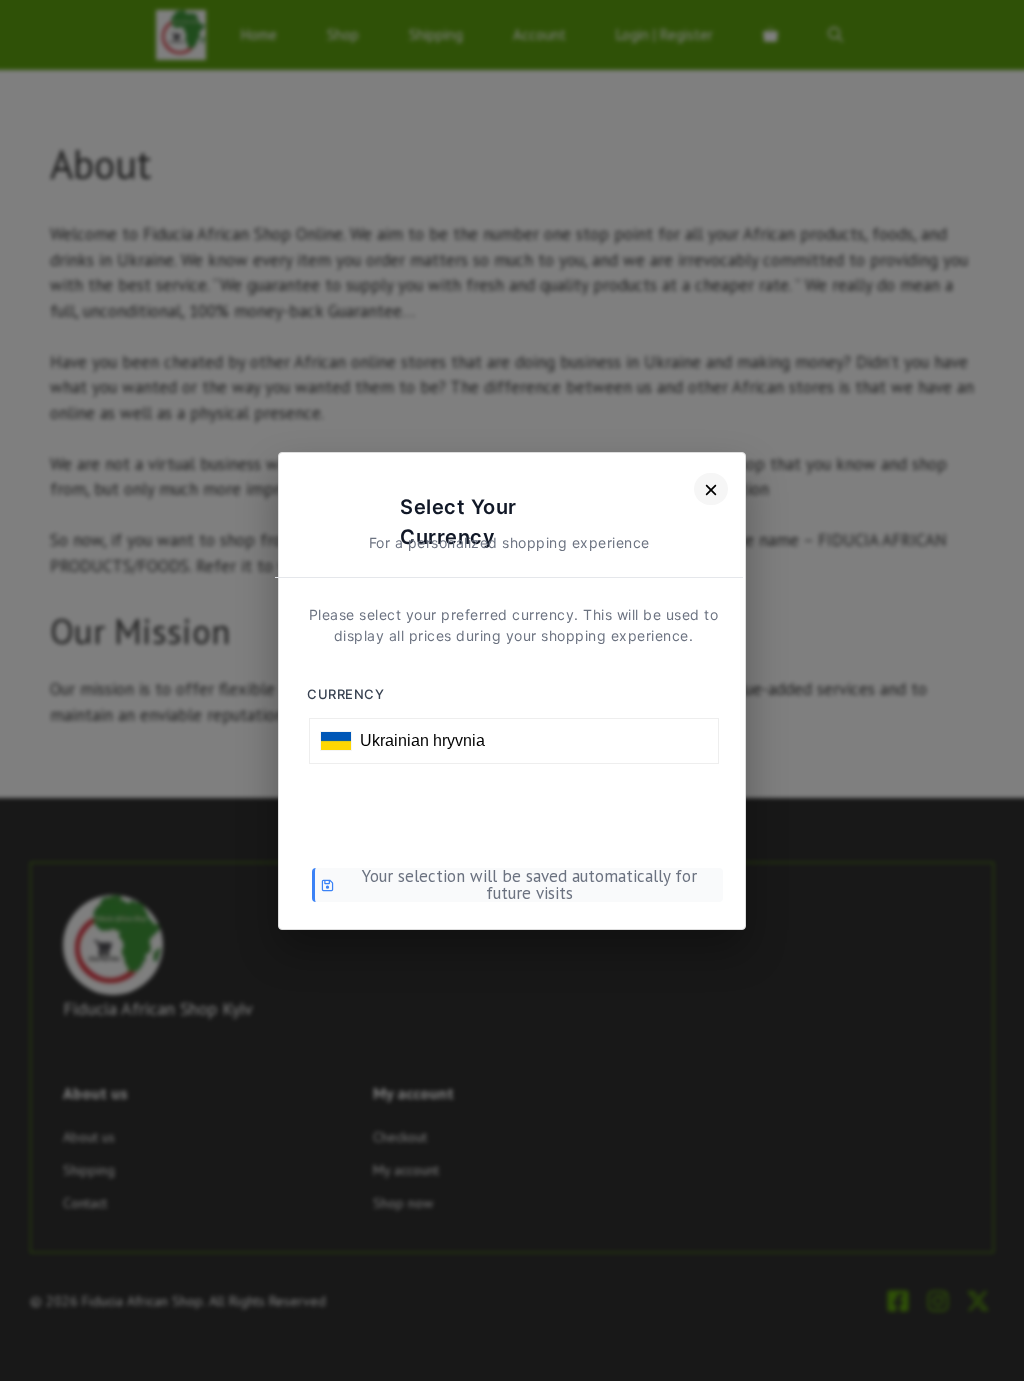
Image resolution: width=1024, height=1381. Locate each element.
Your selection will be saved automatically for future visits (529, 885)
